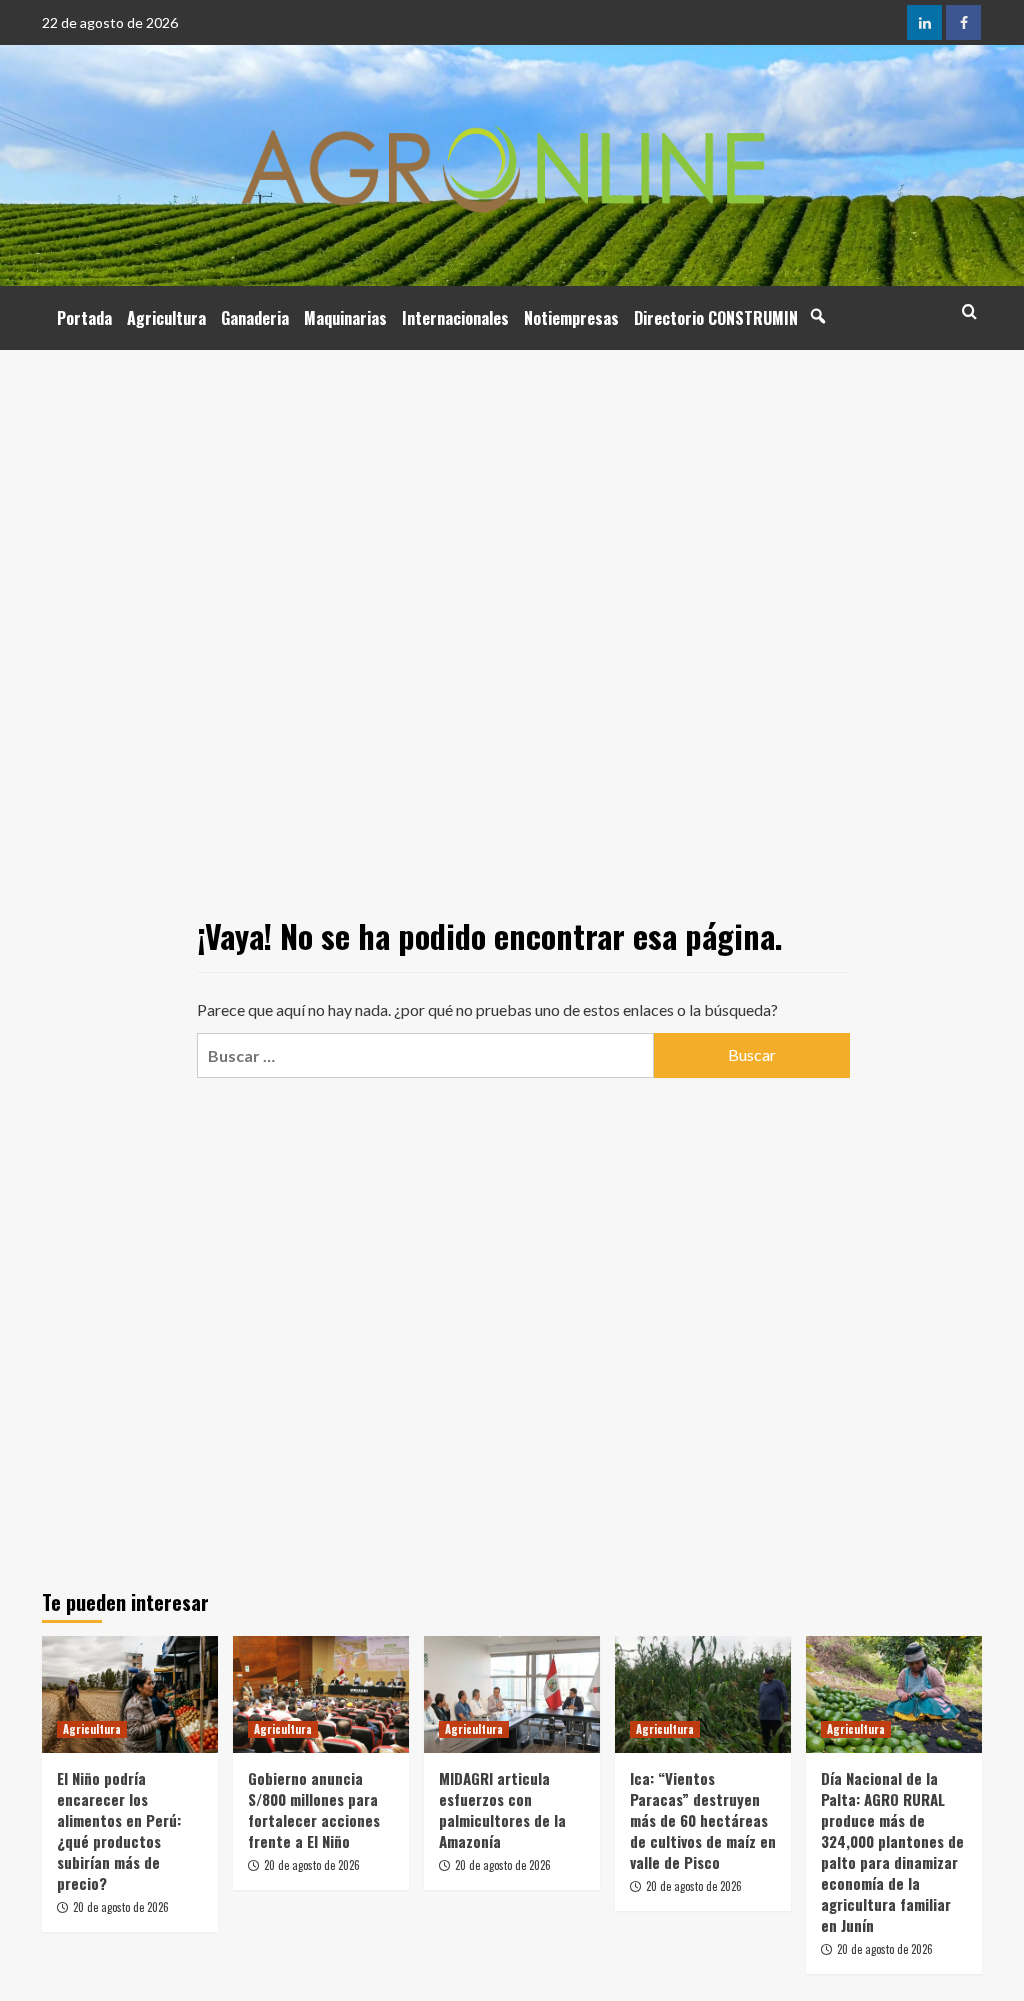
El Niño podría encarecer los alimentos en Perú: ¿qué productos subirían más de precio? (119, 1830)
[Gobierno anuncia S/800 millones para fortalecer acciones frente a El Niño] (321, 1694)
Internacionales (455, 318)
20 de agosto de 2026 (121, 1907)
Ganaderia (255, 318)
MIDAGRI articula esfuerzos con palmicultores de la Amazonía (502, 1809)
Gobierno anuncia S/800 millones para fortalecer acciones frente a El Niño (314, 1809)
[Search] (969, 311)
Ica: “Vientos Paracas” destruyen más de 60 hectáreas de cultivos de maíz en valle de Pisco (703, 1820)
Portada (84, 318)
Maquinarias (345, 318)
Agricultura (166, 318)
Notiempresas (571, 318)
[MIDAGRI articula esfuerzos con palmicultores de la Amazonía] (512, 1694)
